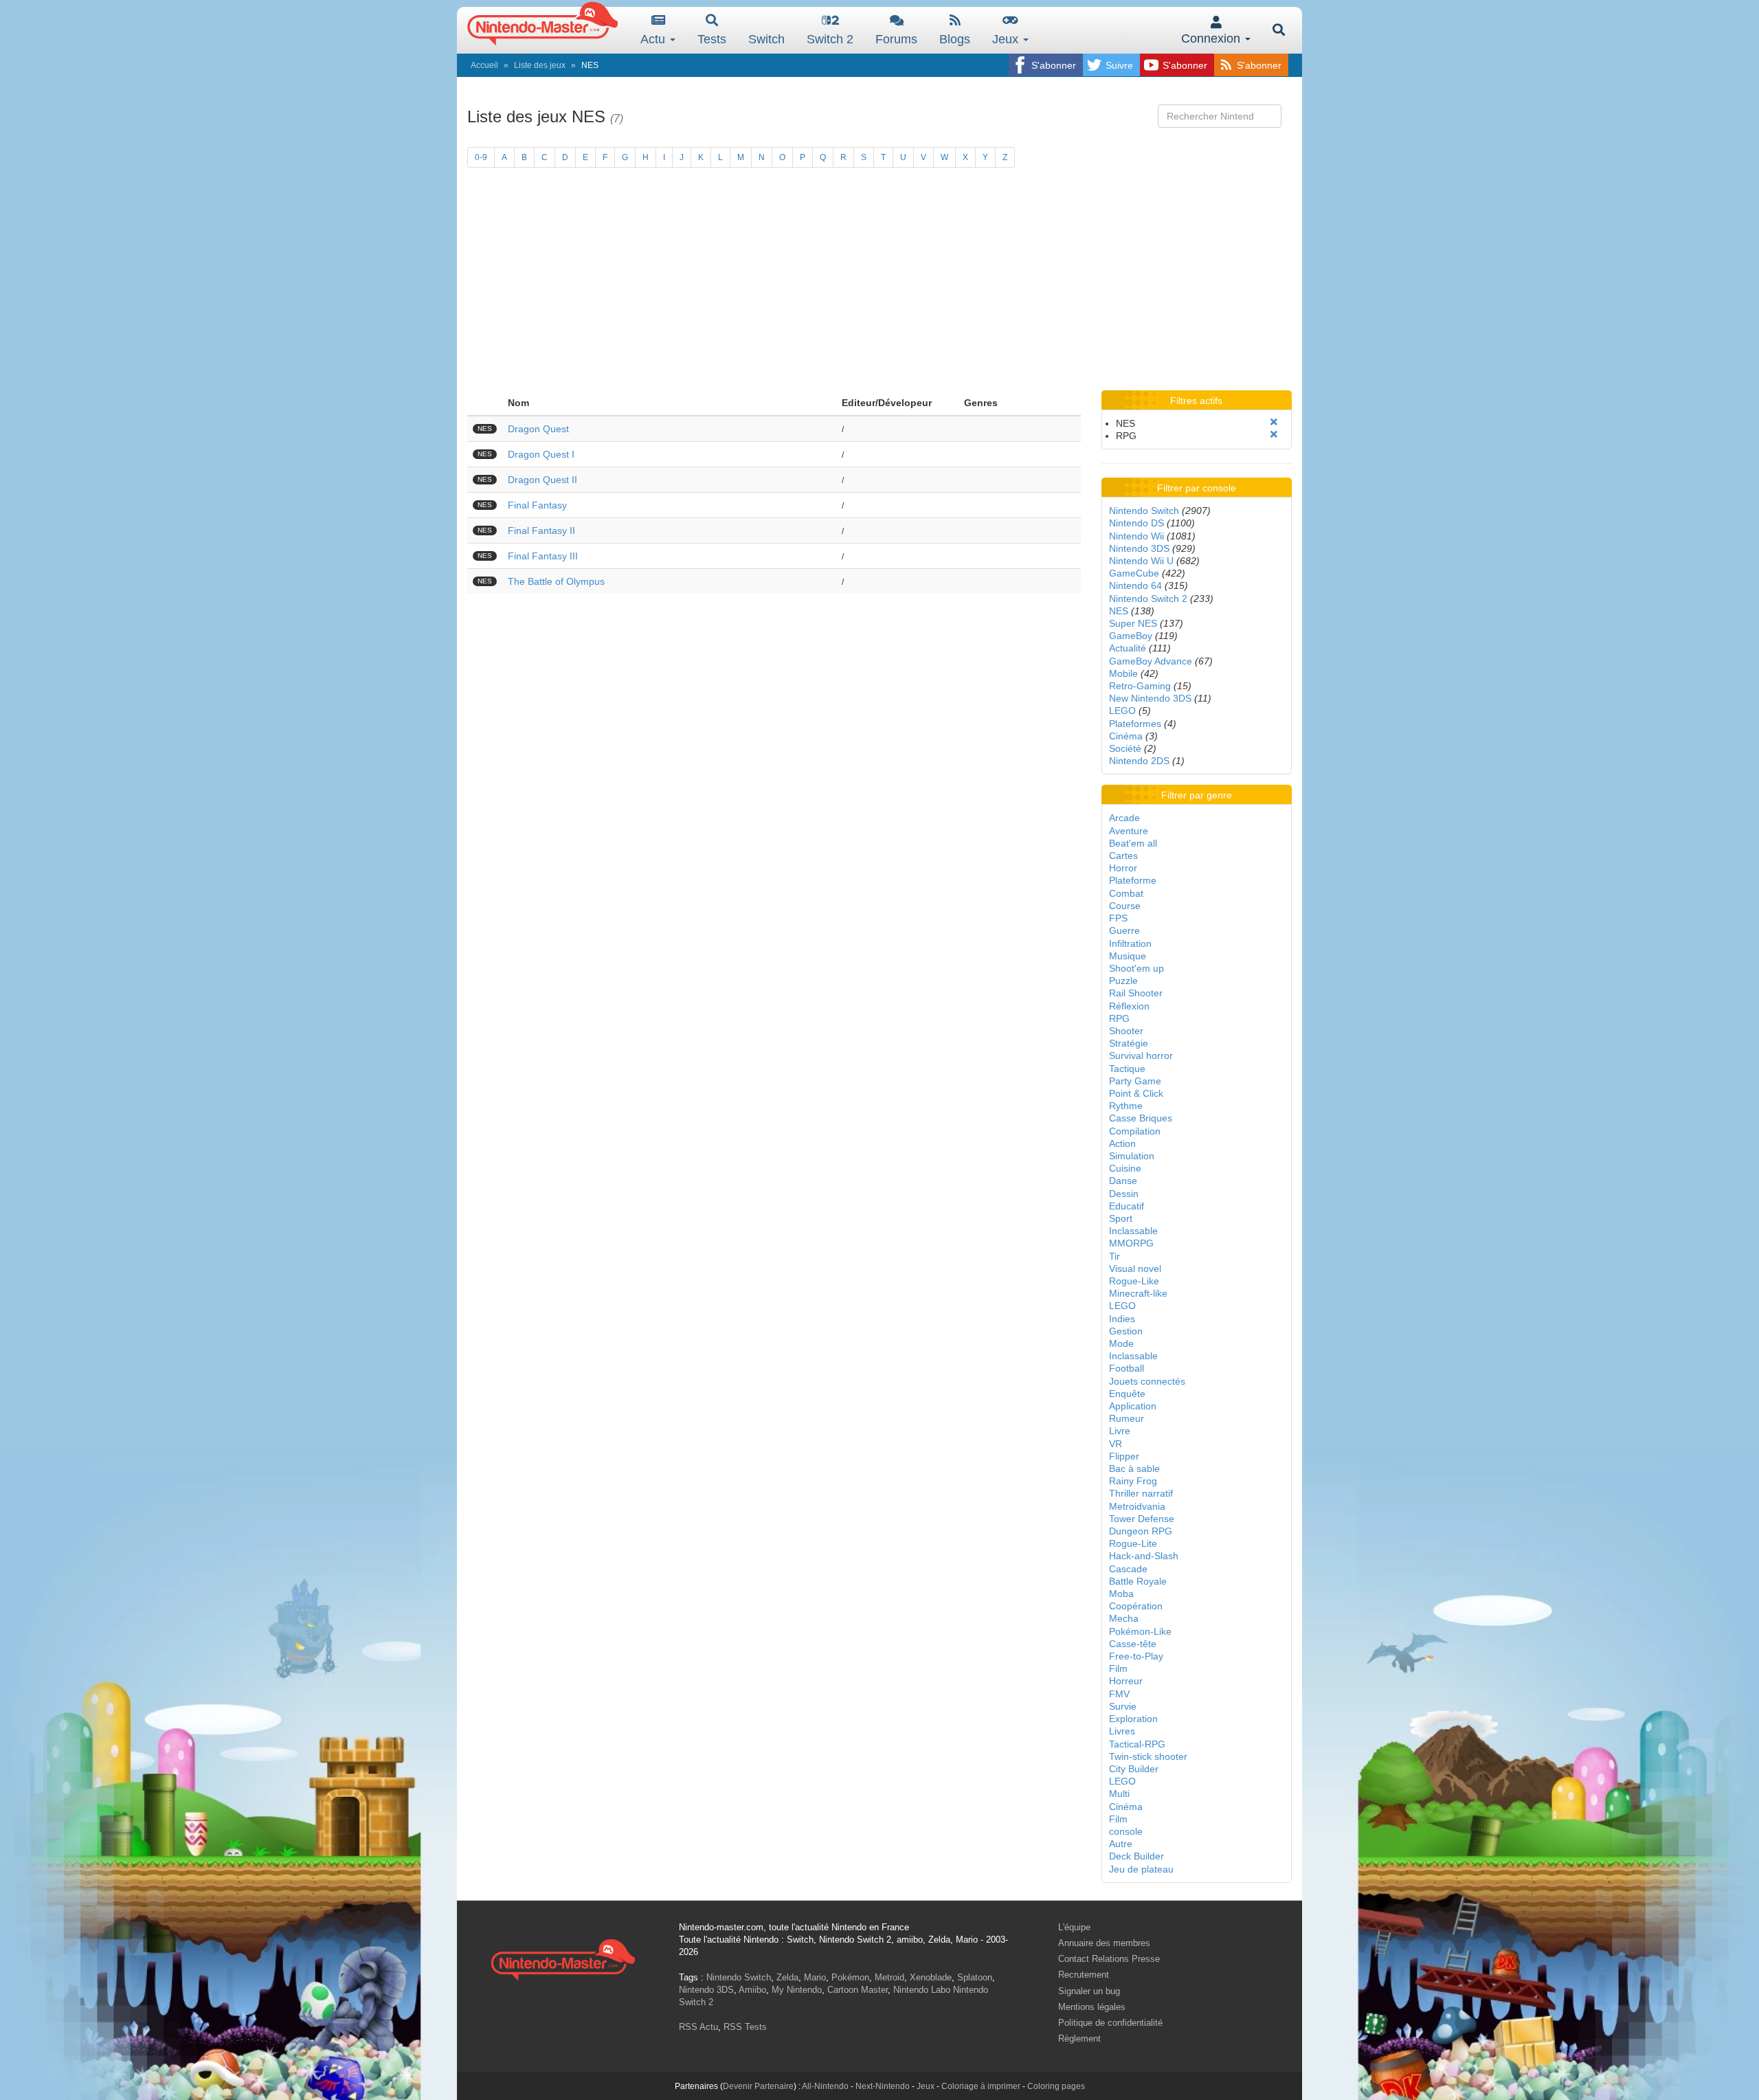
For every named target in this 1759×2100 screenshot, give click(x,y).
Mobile (1123, 673)
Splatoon (975, 1977)
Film (1118, 1668)
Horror (1123, 868)
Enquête (1127, 1394)
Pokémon (850, 1977)
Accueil (484, 65)
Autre (1121, 1844)
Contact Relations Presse (1109, 1959)
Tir (1114, 1256)
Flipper (1124, 1456)
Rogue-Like (1134, 1281)
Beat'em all (1133, 843)
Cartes (1123, 856)
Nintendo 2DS (1139, 761)
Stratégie (1129, 1043)
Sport (1121, 1218)
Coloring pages (1056, 2086)
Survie (1123, 1706)
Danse (1123, 1181)
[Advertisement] (879, 287)
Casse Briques (1141, 1118)
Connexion (1212, 38)
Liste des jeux (540, 65)
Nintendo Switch (1144, 511)
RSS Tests (745, 2027)
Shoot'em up (1136, 968)
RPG (1119, 1018)
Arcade (1124, 818)
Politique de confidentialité (1110, 2023)
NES (1119, 611)
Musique (1128, 956)
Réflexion (1129, 1006)
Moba (1121, 1594)
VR (1116, 1444)
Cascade (1128, 1569)
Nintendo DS (1136, 523)
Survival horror (1141, 1055)
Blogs (955, 39)
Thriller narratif (1141, 1493)
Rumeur (1127, 1418)
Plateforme (1133, 880)
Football (1127, 1368)
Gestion (1126, 1331)
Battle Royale (1138, 1581)
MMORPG (1131, 1243)
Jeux (1007, 39)
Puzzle (1123, 981)
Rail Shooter (1136, 993)
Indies (1122, 1319)
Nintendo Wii (1136, 536)
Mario (815, 1977)
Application (1133, 1406)
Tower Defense (1142, 1519)
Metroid (889, 1977)
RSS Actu (698, 2027)
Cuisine (1125, 1168)
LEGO (1122, 711)
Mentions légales (1092, 2007)
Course (1125, 906)
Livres (1122, 1731)
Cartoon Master (858, 1990)
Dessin (1124, 1194)
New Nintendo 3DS (1150, 698)
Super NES (1133, 623)
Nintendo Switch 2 (1148, 599)
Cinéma (1126, 736)
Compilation (1135, 1131)
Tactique (1127, 1069)
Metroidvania (1137, 1506)
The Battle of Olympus (556, 581)
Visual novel (1135, 1269)
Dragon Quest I (541, 454)
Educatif (1127, 1206)
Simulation (1132, 1156)
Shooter (1126, 1031)
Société (1125, 748)
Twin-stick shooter (1148, 1756)
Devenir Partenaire (758, 2086)
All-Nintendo (825, 2086)
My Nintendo (797, 1990)
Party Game (1135, 1081)
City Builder (1134, 1769)
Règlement (1079, 2038)
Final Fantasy (537, 505)
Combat (1126, 893)
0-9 (481, 157)
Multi (1119, 1794)
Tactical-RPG (1137, 1744)
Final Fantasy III (543, 556)
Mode (1121, 1343)
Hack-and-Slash (1144, 1556)
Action (1122, 1143)
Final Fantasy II (541, 530)
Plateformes (1135, 724)
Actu (654, 39)
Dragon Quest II (542, 480)
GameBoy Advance (1151, 661)
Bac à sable (1134, 1468)
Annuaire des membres (1104, 1943)
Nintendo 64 (1135, 585)
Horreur (1126, 1681)
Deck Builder (1136, 1856)
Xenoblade (931, 1977)
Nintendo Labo (922, 1990)
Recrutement (1084, 1975)
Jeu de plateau (1141, 1869)
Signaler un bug (1089, 1991)
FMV (1119, 1694)
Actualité (1128, 648)
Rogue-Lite (1133, 1543)
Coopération (1136, 1606)
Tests (712, 39)
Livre (1120, 1431)
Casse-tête (1133, 1644)
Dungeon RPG (1141, 1531)
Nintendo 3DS (1139, 548)
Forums (896, 39)
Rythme (1126, 1106)
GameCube (1134, 573)
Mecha (1124, 1618)
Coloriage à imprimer (981, 2086)
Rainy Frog (1133, 1481)
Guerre (1124, 930)
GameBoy (1131, 636)
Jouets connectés (1147, 1381)
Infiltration (1130, 943)
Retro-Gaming (1140, 686)
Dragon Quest (538, 429)
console (1126, 1831)
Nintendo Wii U (1141, 561)
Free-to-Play (1136, 1656)
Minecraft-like (1138, 1293)
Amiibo (752, 1990)
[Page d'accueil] (563, 1958)
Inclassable (1133, 1231)
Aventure (1129, 831)
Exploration (1133, 1719)
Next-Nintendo (883, 2086)
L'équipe (1074, 1927)
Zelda (787, 1977)
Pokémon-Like (1140, 1631)
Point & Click (1136, 1093)
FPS (1118, 918)
